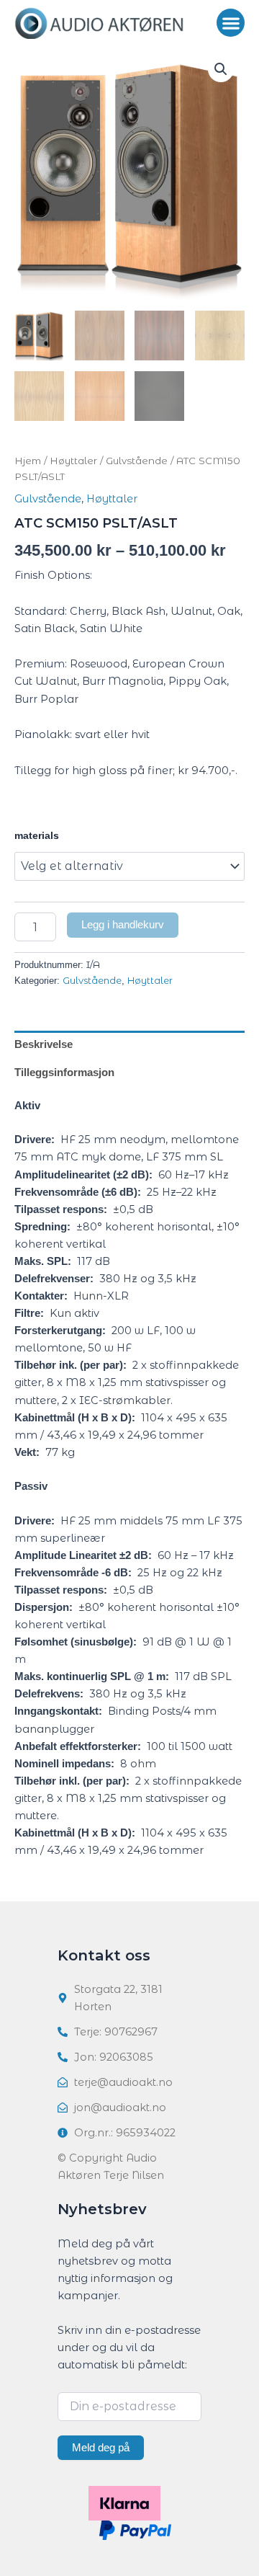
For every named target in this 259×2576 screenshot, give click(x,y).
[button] (231, 23)
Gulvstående (137, 461)
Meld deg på (101, 2448)
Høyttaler (73, 461)
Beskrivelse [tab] (44, 1044)
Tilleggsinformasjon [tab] (64, 1072)
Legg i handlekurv (123, 925)
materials (37, 835)
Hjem (28, 461)
